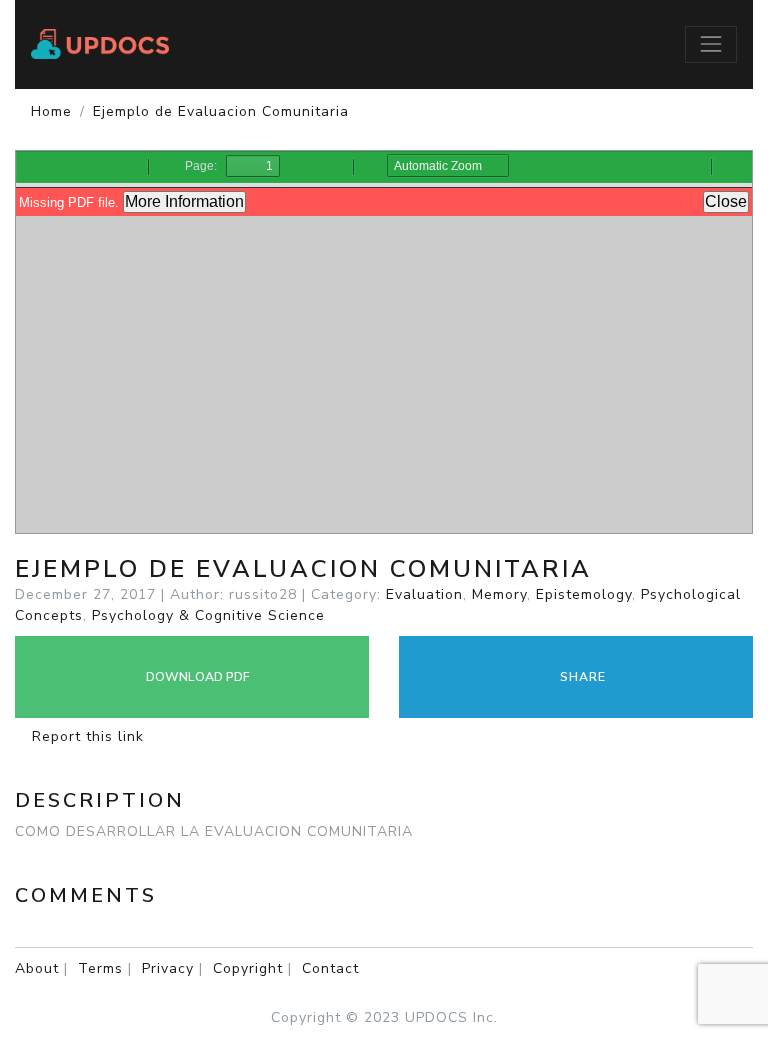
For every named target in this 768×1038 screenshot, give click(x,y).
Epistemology (584, 594)
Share (581, 677)
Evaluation (424, 594)
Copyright (248, 968)
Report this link (85, 736)
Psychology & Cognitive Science (208, 615)
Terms (100, 968)
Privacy (168, 968)
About (37, 968)
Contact (330, 968)
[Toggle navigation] (711, 44)
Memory (499, 594)
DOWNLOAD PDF (196, 677)
